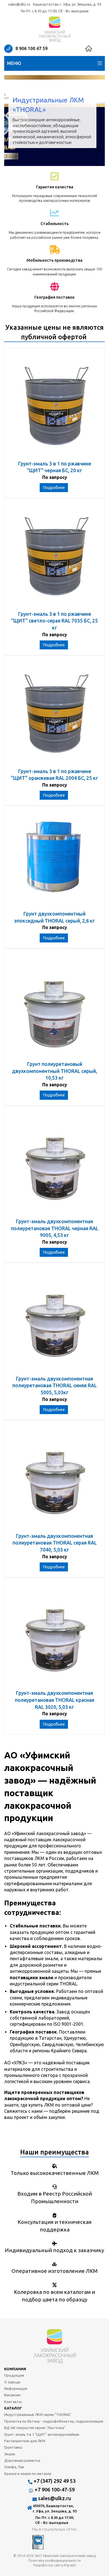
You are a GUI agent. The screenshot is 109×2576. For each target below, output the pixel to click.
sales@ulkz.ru (19, 4)
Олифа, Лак (14, 2467)
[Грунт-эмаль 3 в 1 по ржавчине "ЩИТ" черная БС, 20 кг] (54, 407)
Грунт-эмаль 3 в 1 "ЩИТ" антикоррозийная (42, 2434)
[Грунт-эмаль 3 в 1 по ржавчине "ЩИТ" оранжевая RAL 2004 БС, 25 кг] (54, 714)
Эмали (10, 2454)
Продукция (14, 2375)
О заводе (12, 2382)
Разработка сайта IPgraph (55, 2565)
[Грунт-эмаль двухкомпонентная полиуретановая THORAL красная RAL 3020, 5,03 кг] (54, 1636)
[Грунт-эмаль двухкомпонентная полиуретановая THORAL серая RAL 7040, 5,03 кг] (54, 1479)
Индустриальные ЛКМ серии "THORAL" (38, 2414)
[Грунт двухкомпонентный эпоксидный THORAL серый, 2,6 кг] (54, 861)
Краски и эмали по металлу (28, 2474)
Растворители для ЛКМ (25, 2441)
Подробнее (54, 488)
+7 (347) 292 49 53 (54, 2481)
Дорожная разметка (22, 2460)
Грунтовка (13, 2447)
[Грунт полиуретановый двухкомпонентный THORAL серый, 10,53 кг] (54, 1008)
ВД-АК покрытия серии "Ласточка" (35, 2428)
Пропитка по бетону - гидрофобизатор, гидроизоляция (54, 2421)
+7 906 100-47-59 (55, 2490)
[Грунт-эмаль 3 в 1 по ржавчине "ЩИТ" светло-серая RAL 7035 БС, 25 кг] (54, 557)
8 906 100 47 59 (31, 48)
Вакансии (12, 2395)
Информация (16, 2388)
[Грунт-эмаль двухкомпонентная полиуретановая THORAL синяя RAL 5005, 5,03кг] (54, 1322)
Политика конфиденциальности (54, 2560)
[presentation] (13, 120)
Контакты (13, 2402)
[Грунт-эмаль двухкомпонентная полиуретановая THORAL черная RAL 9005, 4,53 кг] (54, 1165)
